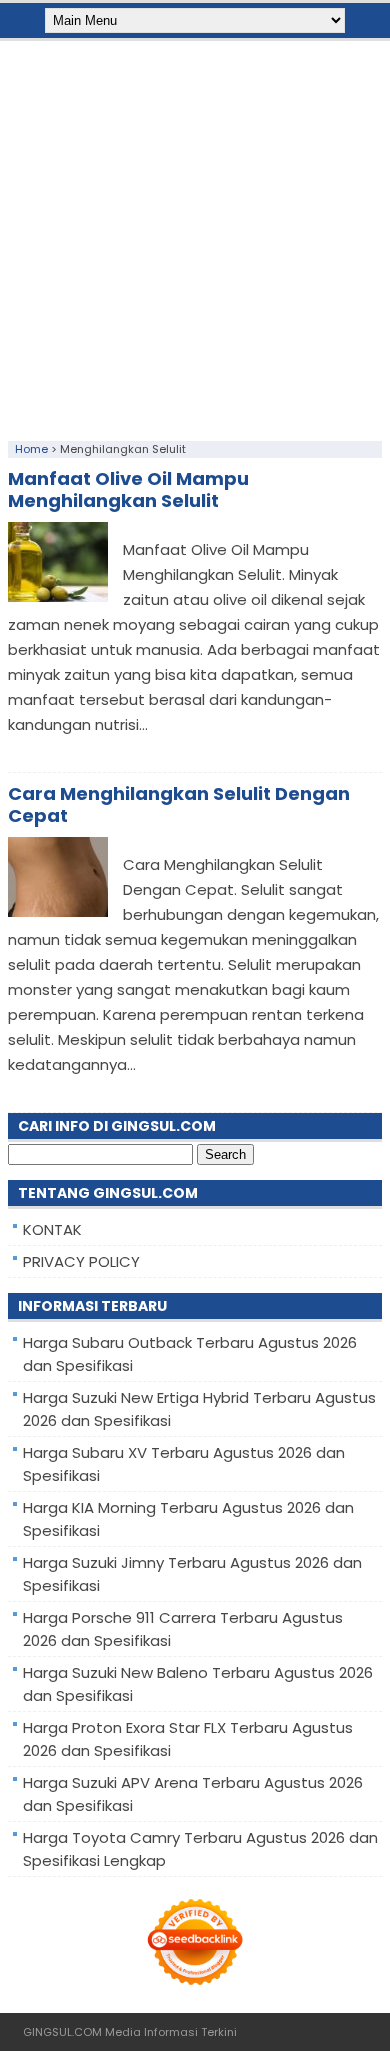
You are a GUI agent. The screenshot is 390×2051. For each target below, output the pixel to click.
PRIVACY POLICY (81, 1261)
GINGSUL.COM (62, 2032)
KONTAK (52, 1229)
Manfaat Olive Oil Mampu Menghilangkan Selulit (128, 489)
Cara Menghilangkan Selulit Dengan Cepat (179, 804)
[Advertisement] (195, 236)
